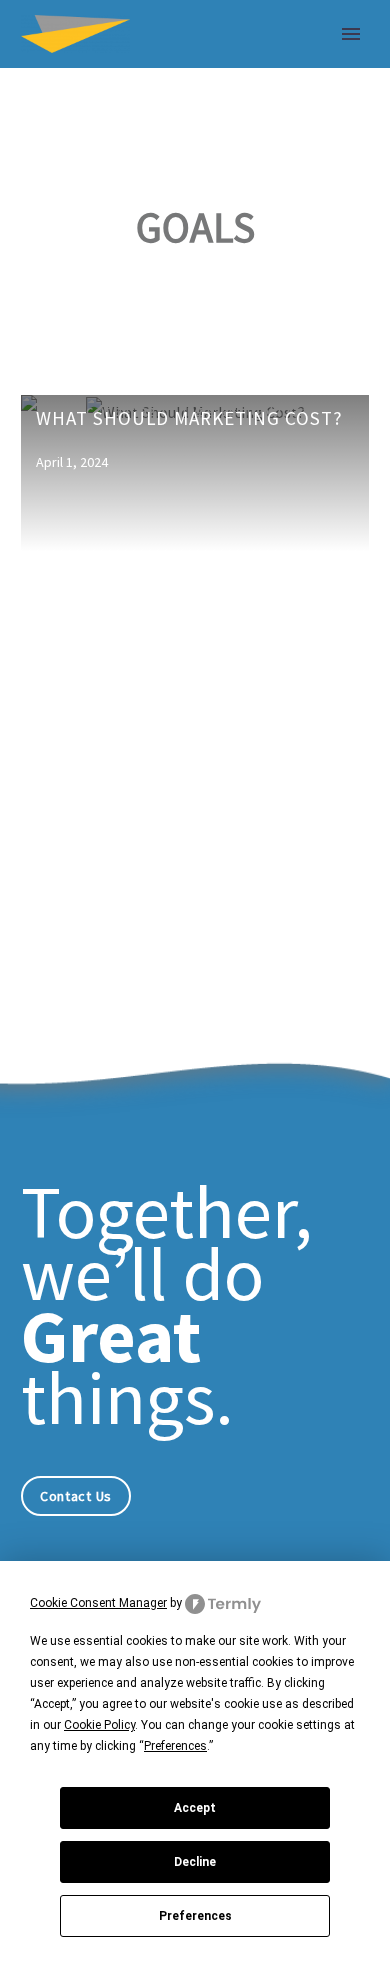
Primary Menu (351, 34)
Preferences (195, 1916)
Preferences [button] (175, 1746)
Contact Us (76, 1496)
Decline (195, 1862)
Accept (195, 1808)
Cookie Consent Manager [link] (98, 1603)
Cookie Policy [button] (99, 1725)
